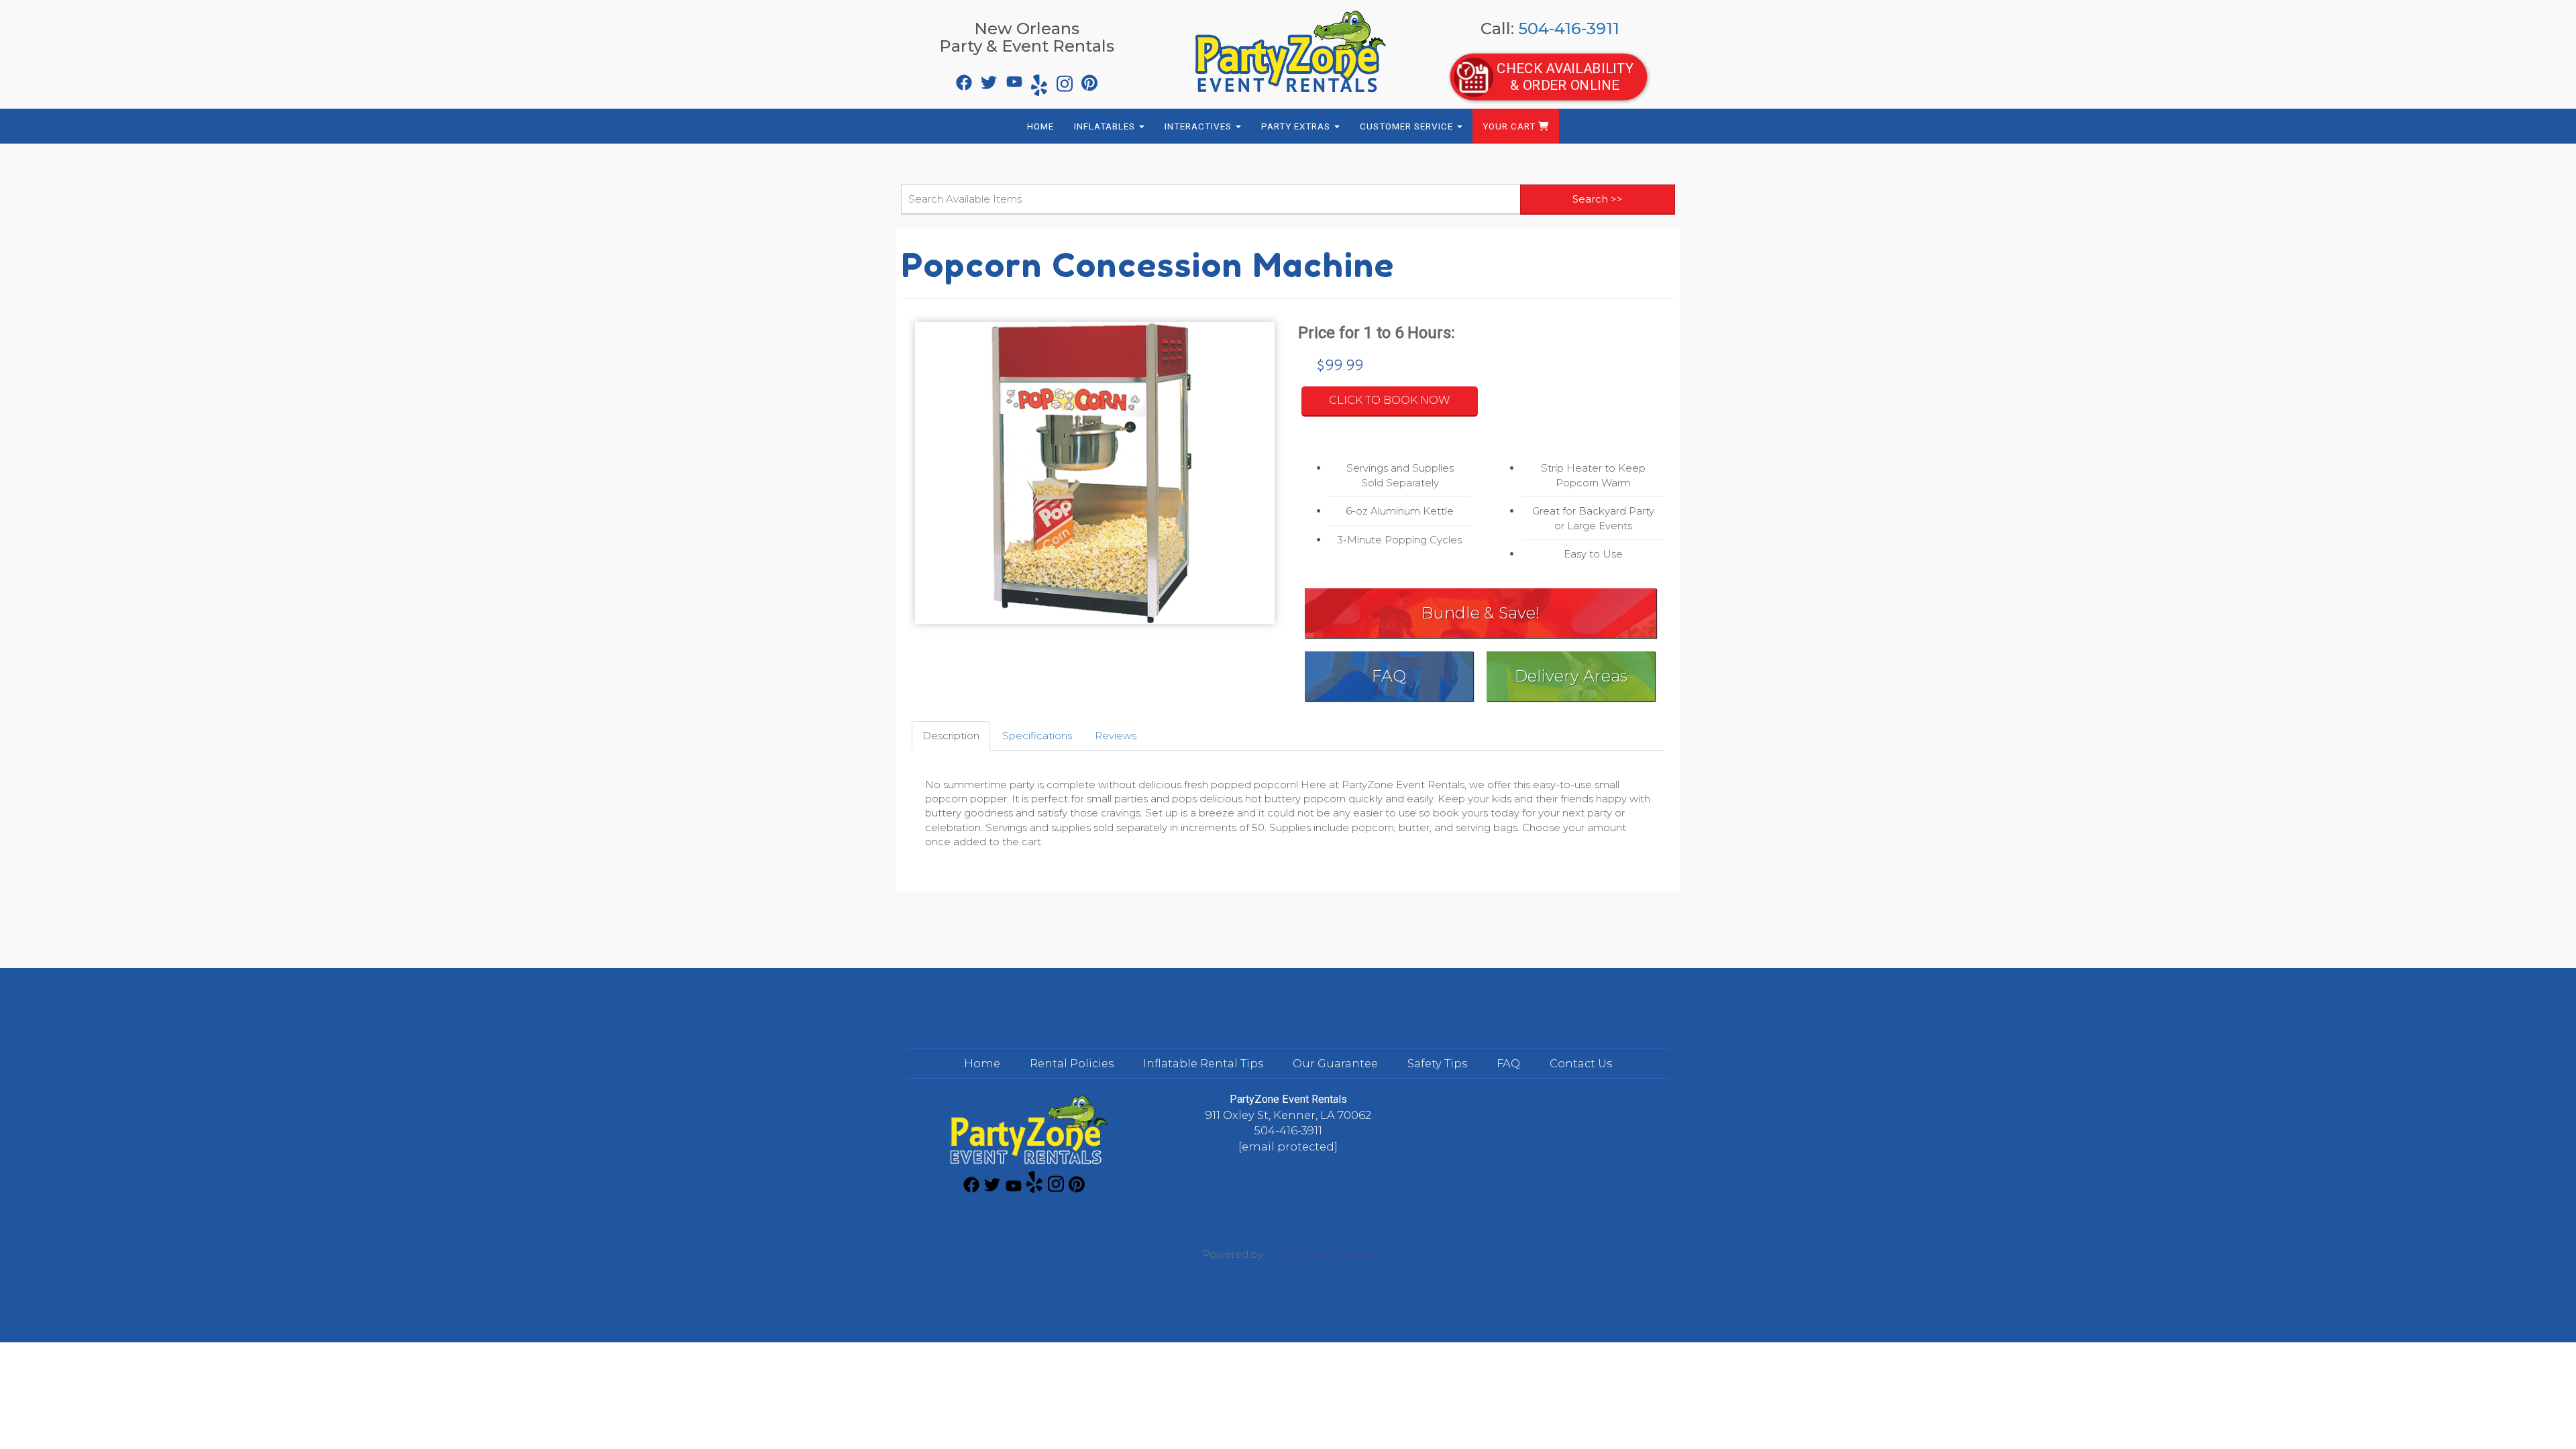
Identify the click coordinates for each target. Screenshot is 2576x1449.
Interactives (1199, 126)
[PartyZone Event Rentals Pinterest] (1088, 79)
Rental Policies (1072, 1063)
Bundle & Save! (1481, 613)
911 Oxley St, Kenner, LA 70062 (1288, 1115)
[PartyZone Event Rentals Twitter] (987, 79)
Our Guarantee (1335, 1063)
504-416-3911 (1569, 29)
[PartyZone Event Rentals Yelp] (1038, 79)
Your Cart (1510, 126)
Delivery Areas (1571, 676)
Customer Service (1408, 126)
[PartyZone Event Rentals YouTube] (1013, 79)
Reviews (1116, 736)
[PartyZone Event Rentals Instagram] (1063, 79)
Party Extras (1297, 126)
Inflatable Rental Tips (1203, 1063)
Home (1040, 126)
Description (951, 736)
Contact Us (1581, 1063)
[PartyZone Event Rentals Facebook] (963, 79)
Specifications (1037, 736)
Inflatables (1106, 126)
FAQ (1389, 676)
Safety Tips (1437, 1063)
